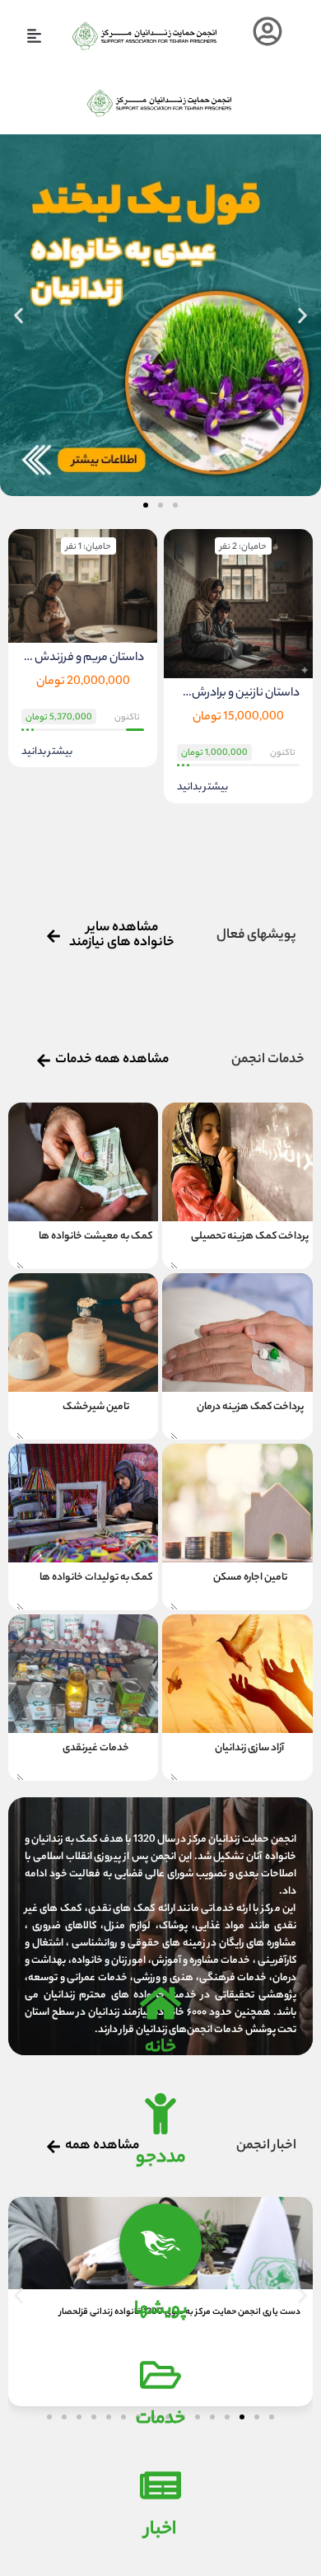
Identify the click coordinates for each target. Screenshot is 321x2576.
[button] (34, 36)
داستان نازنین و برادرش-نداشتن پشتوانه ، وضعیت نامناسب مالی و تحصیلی (238, 693)
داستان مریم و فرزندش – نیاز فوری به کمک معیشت (83, 658)
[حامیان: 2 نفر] (238, 605)
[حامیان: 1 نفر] (83, 587)
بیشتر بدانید (202, 788)
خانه (160, 2048)
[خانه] (160, 2003)
